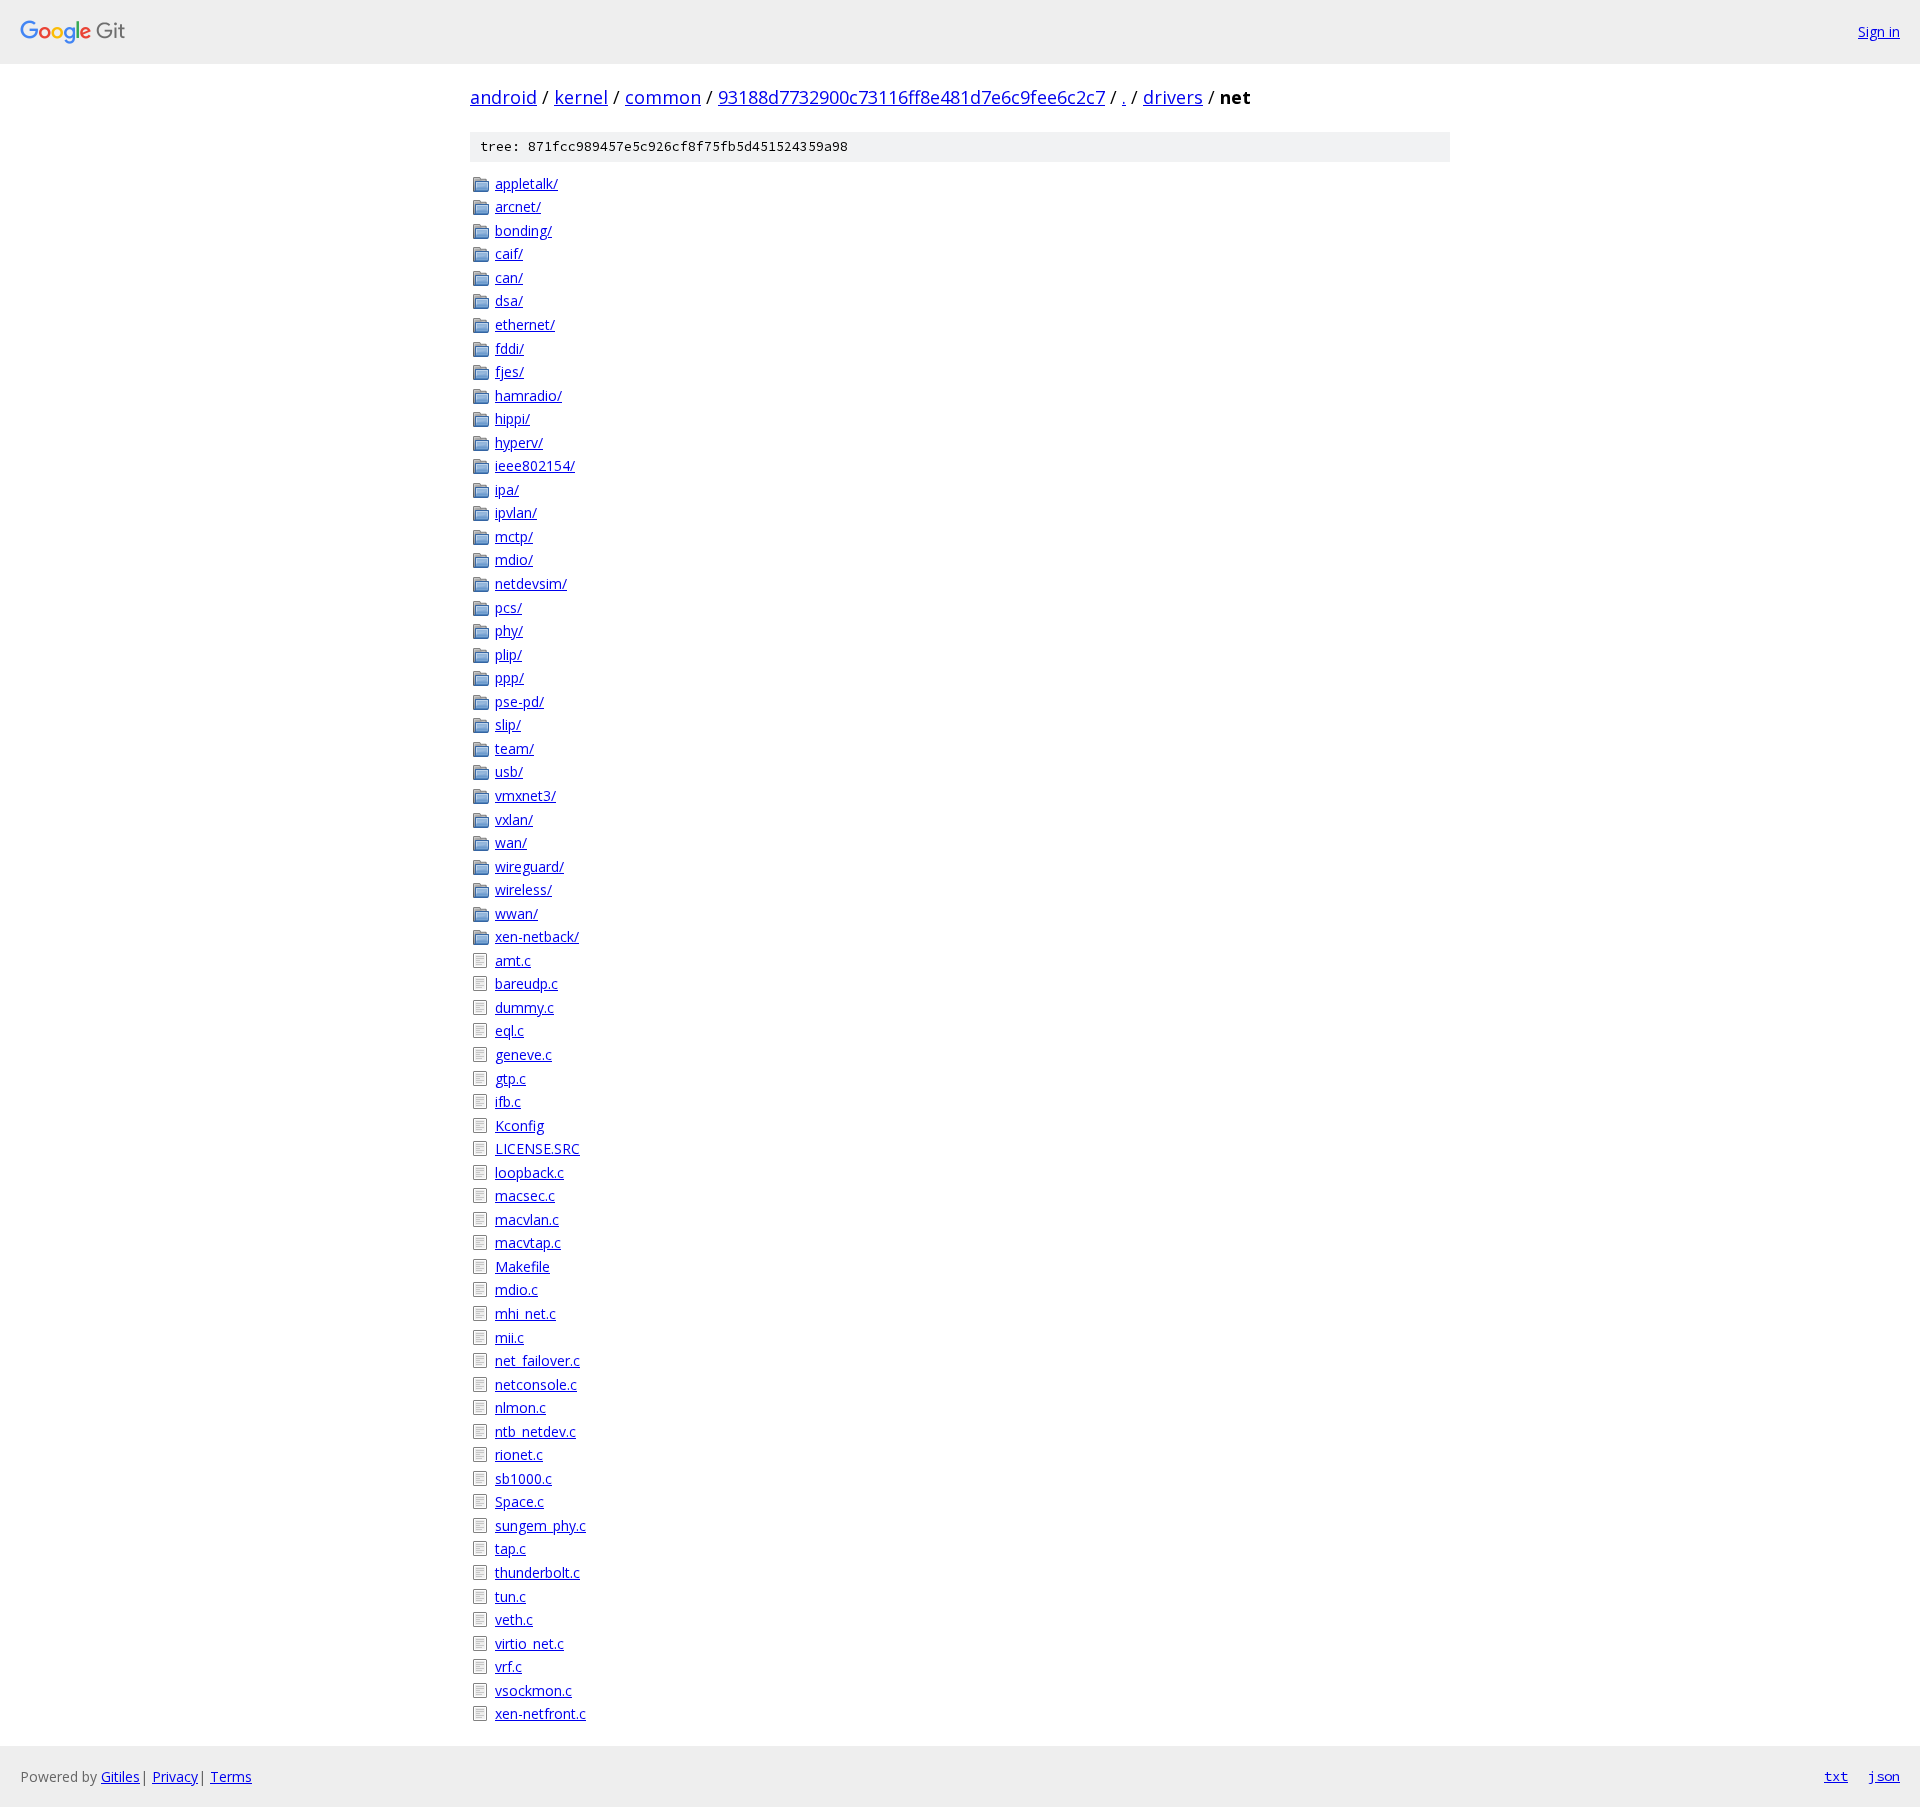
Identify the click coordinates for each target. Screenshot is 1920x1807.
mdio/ (514, 559)
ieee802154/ (535, 465)
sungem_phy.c (540, 1525)
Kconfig (519, 1125)
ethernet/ (525, 324)
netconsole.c (536, 1384)
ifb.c (508, 1101)
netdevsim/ (531, 583)
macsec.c (525, 1195)
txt (1836, 1776)
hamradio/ (528, 395)
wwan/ (516, 913)
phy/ (509, 630)
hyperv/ (519, 442)
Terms (231, 1776)
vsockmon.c (533, 1690)
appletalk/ (526, 183)
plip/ (508, 654)
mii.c (509, 1337)
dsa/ (509, 300)
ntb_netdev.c (535, 1431)
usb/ (509, 771)
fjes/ (509, 371)
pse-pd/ (519, 701)
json (1884, 1776)
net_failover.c (537, 1360)
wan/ (511, 842)
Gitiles (120, 1776)
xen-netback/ (537, 936)
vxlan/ (514, 819)
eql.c (509, 1030)
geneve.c (523, 1054)
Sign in (1879, 31)
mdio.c (516, 1289)
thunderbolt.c (537, 1572)
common (663, 97)
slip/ (508, 724)
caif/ (509, 253)
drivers (1173, 97)
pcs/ (508, 607)
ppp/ (509, 677)
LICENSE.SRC (537, 1148)
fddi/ (509, 348)
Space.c (519, 1501)
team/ (514, 748)
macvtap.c (528, 1242)
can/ (509, 277)
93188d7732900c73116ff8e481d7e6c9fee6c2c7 (911, 97)
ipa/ (507, 489)
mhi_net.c (525, 1313)
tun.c (510, 1596)
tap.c (510, 1548)
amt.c (513, 960)
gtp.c (510, 1078)
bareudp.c (526, 983)
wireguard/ (529, 866)
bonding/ (523, 230)
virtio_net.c (529, 1643)
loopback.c (529, 1172)
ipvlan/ (516, 512)
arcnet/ (518, 206)
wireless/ (523, 889)
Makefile (522, 1266)
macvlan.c (527, 1219)
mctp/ (514, 536)
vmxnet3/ (525, 795)
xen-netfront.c (540, 1713)
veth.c (514, 1619)
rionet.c (519, 1454)
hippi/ (512, 418)
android (503, 97)
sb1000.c (523, 1478)
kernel (581, 97)
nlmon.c (520, 1407)
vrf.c (508, 1666)
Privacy (175, 1776)
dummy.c (524, 1007)
